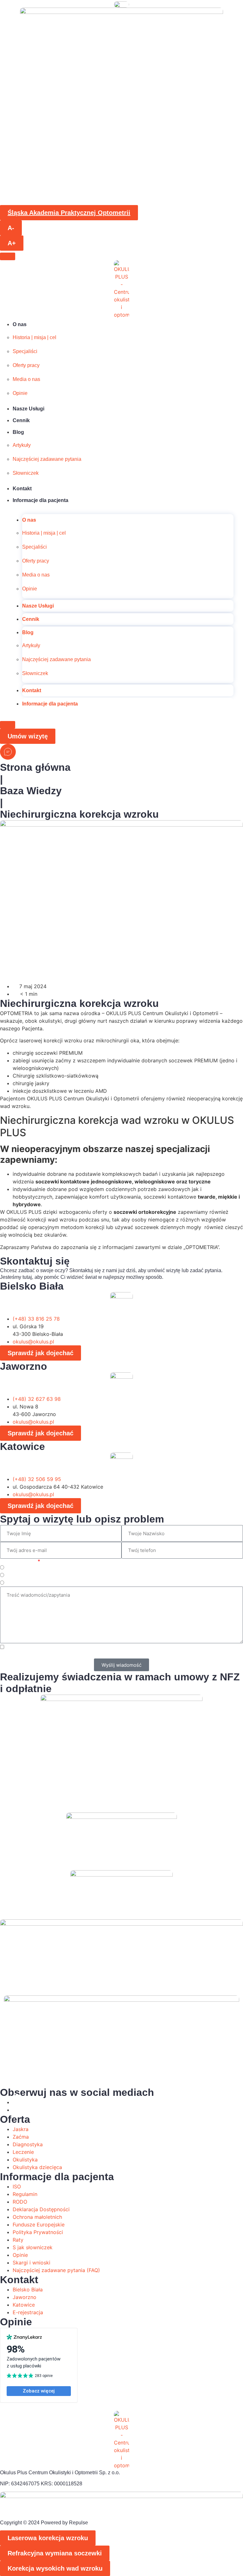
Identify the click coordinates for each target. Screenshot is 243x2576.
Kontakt (22, 489)
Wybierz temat (18, 1561)
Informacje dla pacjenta (40, 500)
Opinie (20, 393)
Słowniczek (26, 473)
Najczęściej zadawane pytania (47, 459)
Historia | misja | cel (34, 337)
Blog (18, 432)
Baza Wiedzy (31, 791)
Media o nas (26, 379)
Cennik (21, 420)
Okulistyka (18, 1576)
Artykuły (22, 445)
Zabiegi (15, 1568)
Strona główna (35, 767)
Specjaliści (25, 351)
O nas (20, 324)
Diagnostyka (21, 1583)
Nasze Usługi (28, 409)
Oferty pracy (26, 365)
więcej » (157, 1655)
